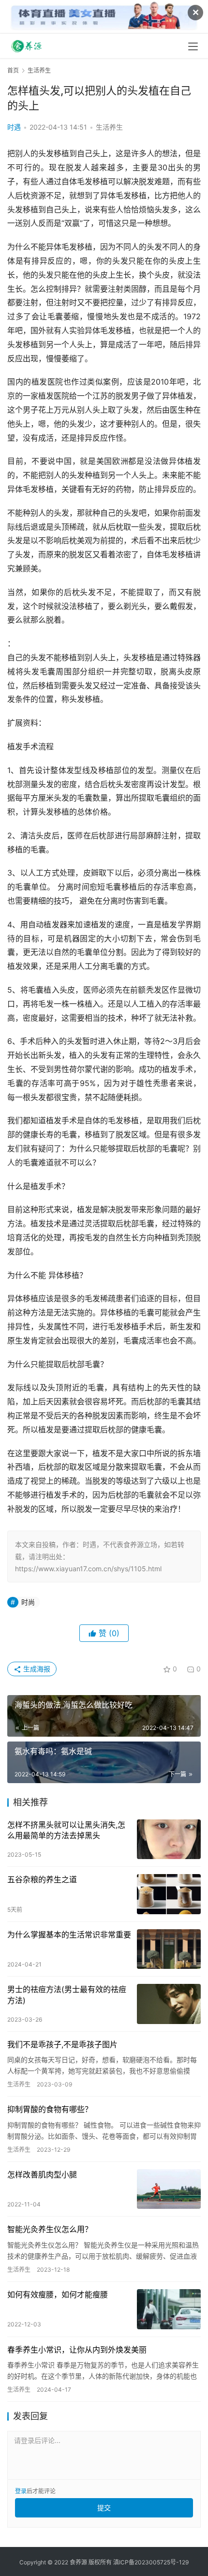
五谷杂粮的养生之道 (42, 1879)
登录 (21, 2491)
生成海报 (36, 1669)
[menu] (193, 46)
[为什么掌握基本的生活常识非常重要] (169, 1949)
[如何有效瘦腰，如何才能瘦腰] (169, 2309)
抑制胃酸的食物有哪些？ (50, 2109)
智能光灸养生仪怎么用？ (50, 2229)
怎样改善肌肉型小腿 (42, 2174)
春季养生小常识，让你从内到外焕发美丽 (77, 2350)
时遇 (14, 127)
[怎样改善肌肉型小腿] (169, 2189)
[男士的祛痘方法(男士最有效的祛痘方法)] (169, 2004)
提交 (104, 2508)
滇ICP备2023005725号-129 (151, 2562)
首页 (13, 70)
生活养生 (109, 127)
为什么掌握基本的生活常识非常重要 (69, 1935)
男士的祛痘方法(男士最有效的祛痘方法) (67, 1995)
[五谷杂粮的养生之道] (169, 1894)
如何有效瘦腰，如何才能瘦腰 (58, 2294)
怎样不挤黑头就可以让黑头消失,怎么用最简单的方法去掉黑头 (66, 1830)
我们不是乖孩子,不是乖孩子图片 (62, 2044)
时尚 (28, 1602)
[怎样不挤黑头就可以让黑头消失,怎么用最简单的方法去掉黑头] (169, 1839)
